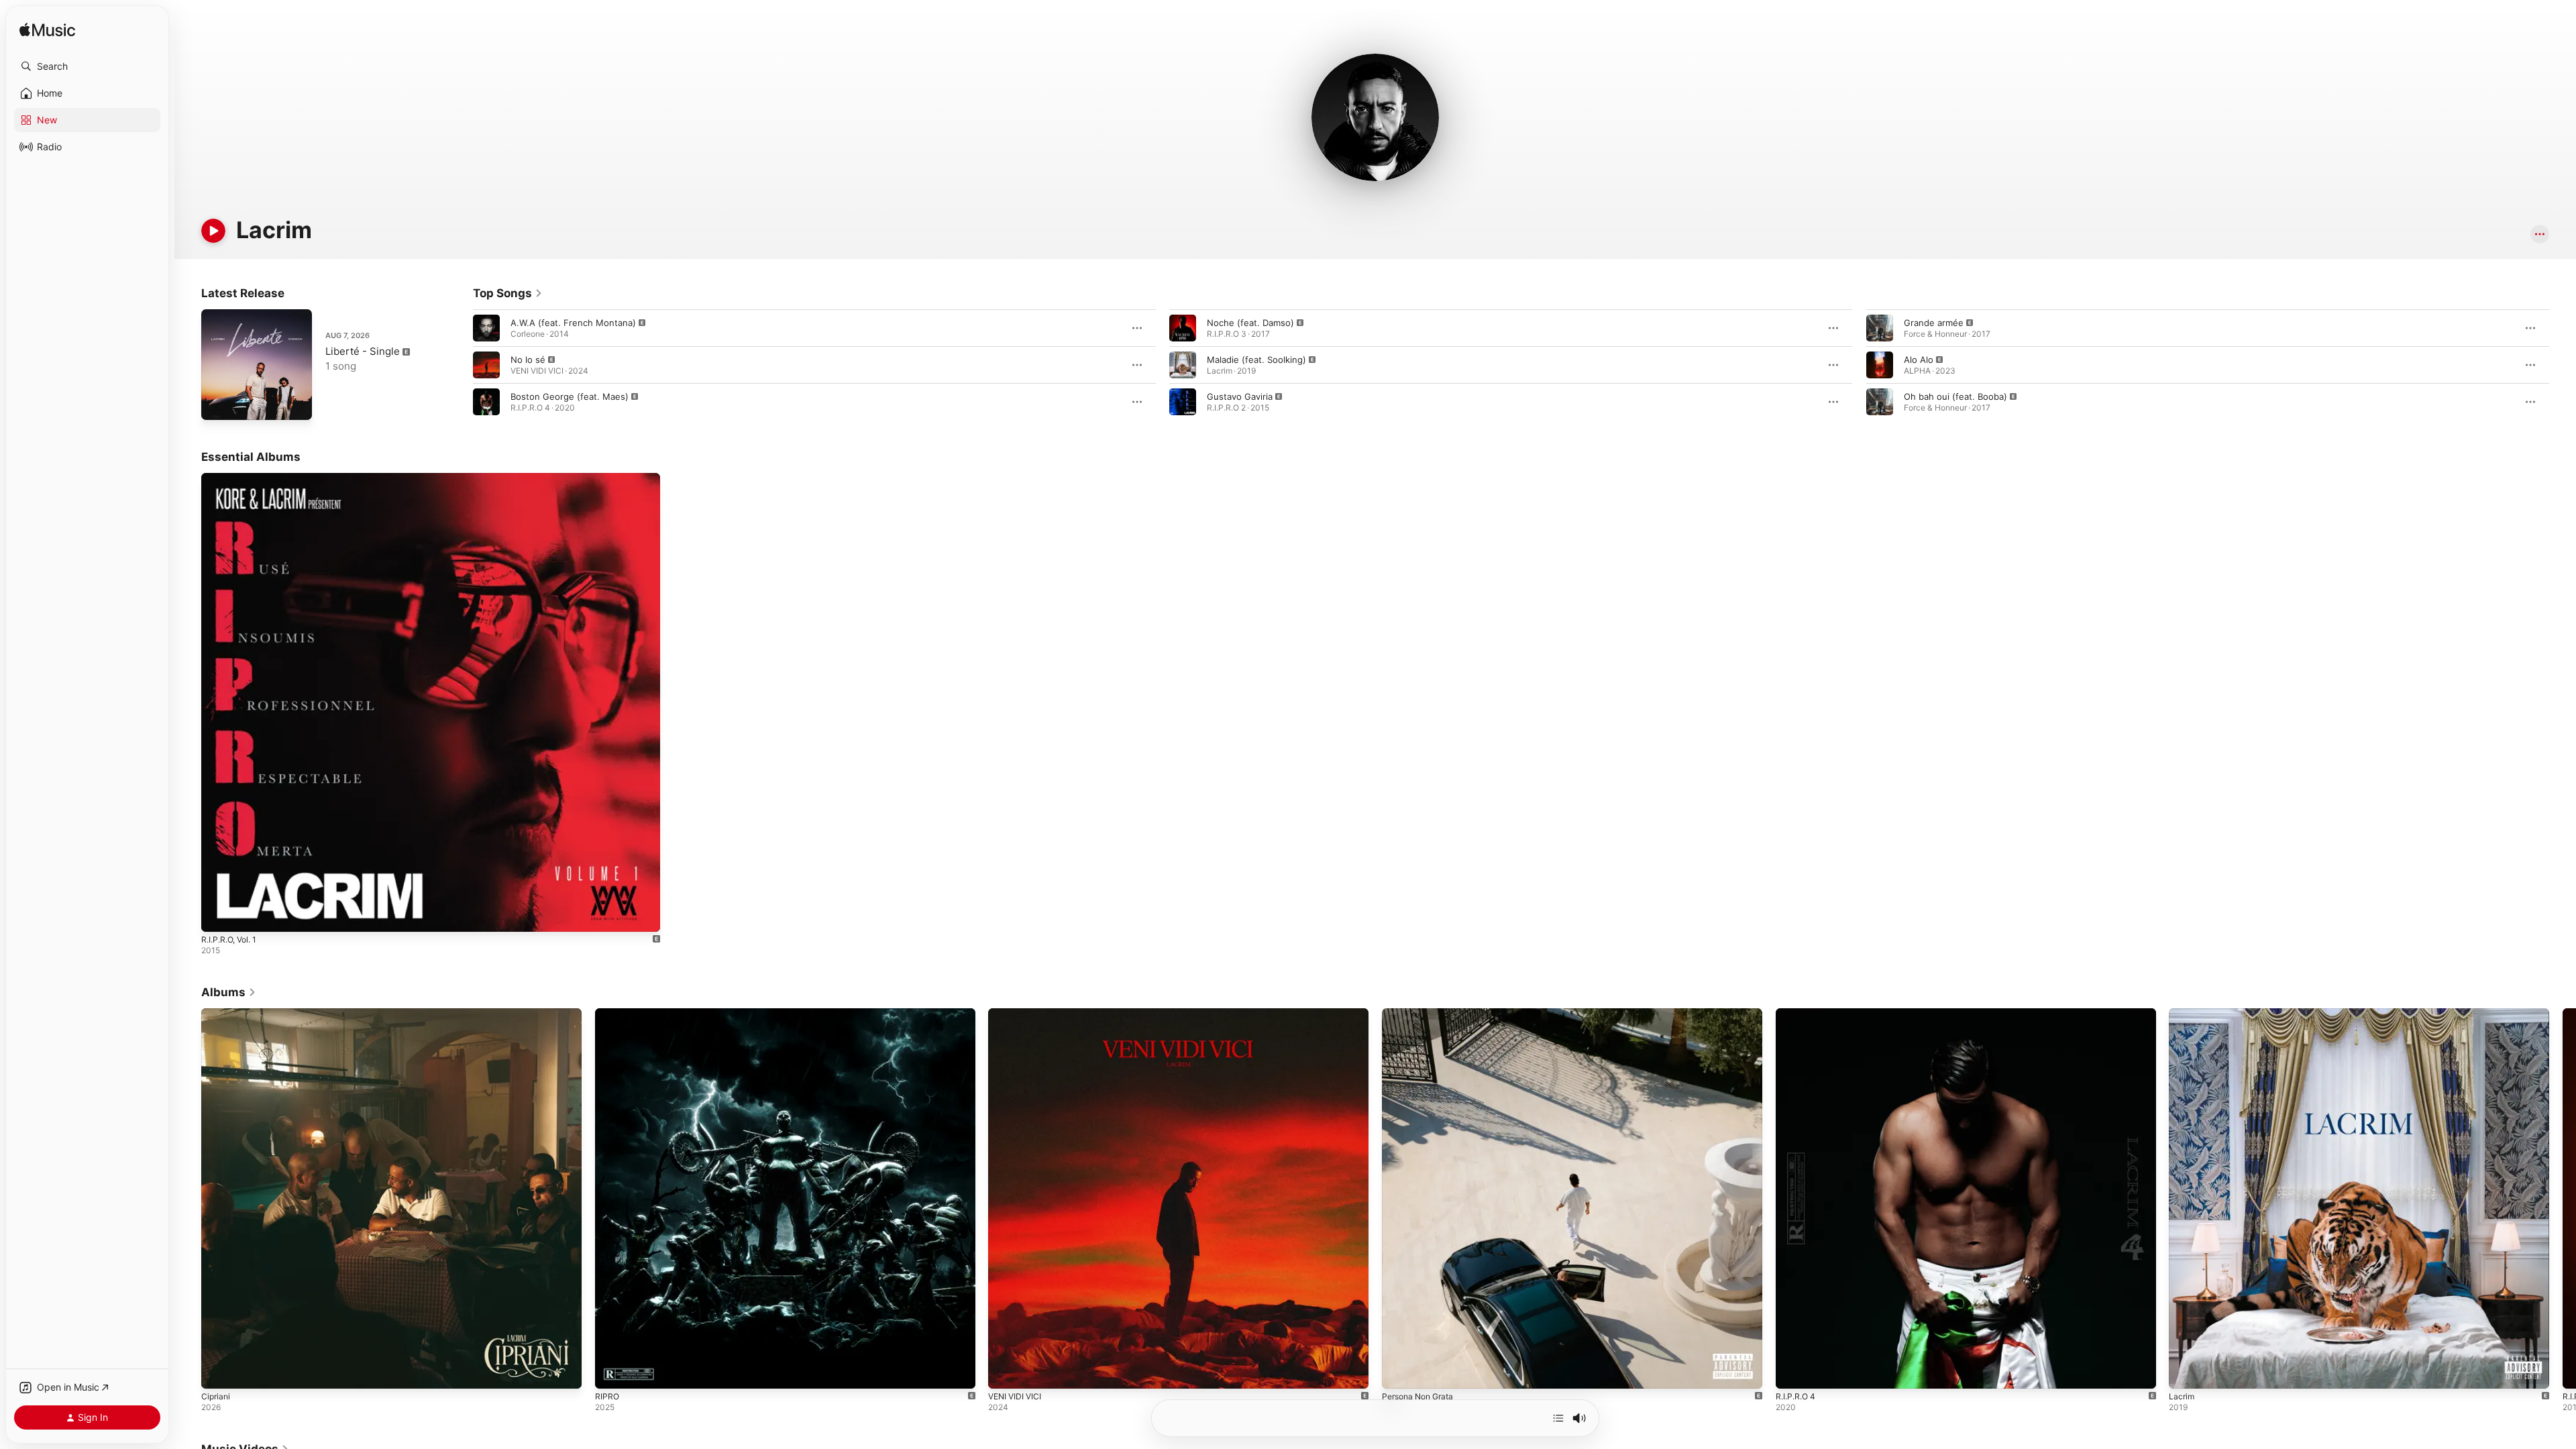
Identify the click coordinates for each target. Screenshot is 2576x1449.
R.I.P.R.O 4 (1797, 1014)
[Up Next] (1558, 1418)
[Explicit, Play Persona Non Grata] (1399, 1372)
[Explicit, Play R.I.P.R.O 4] (1792, 1372)
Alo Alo (1919, 360)
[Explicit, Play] (486, 328)
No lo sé (528, 360)
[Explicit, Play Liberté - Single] (218, 403)
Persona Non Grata (1422, 1014)
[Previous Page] (460, 365)
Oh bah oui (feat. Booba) (1955, 396)
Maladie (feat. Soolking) (1256, 360)
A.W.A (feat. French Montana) (573, 323)
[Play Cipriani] (218, 1372)
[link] (508, 293)
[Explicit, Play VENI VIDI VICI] (1005, 1372)
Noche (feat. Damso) (1250, 323)
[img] (47, 31)
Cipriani (217, 1014)
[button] (87, 66)
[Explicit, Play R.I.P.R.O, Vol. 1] (218, 915)
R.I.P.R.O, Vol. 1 (232, 478)
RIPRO (607, 1014)
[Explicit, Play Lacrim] (2186, 1372)
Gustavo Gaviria (1240, 396)
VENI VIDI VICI (1017, 1014)
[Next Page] (2563, 365)
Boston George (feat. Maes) (570, 396)
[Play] (213, 231)
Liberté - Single (363, 351)
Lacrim (2182, 1014)
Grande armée (1934, 323)
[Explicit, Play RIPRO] (612, 1372)
